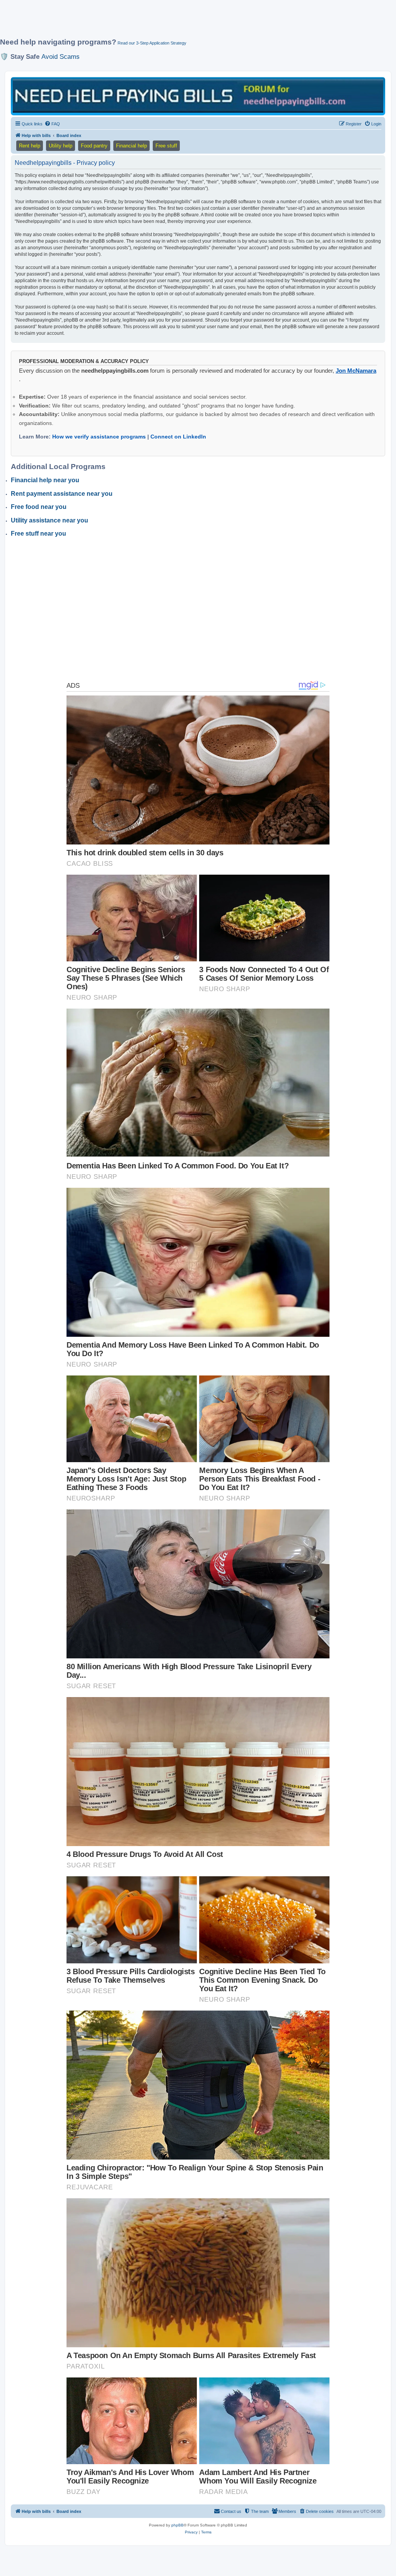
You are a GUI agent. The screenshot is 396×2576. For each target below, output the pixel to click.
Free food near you (39, 507)
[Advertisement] (188, 22)
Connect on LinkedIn (178, 437)
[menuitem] (52, 124)
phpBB (178, 2525)
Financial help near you (45, 480)
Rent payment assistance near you (62, 494)
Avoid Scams (61, 57)
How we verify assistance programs (99, 437)
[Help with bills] (198, 96)
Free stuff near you (38, 534)
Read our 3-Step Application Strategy (152, 43)
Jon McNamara (356, 371)
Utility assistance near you (49, 520)
